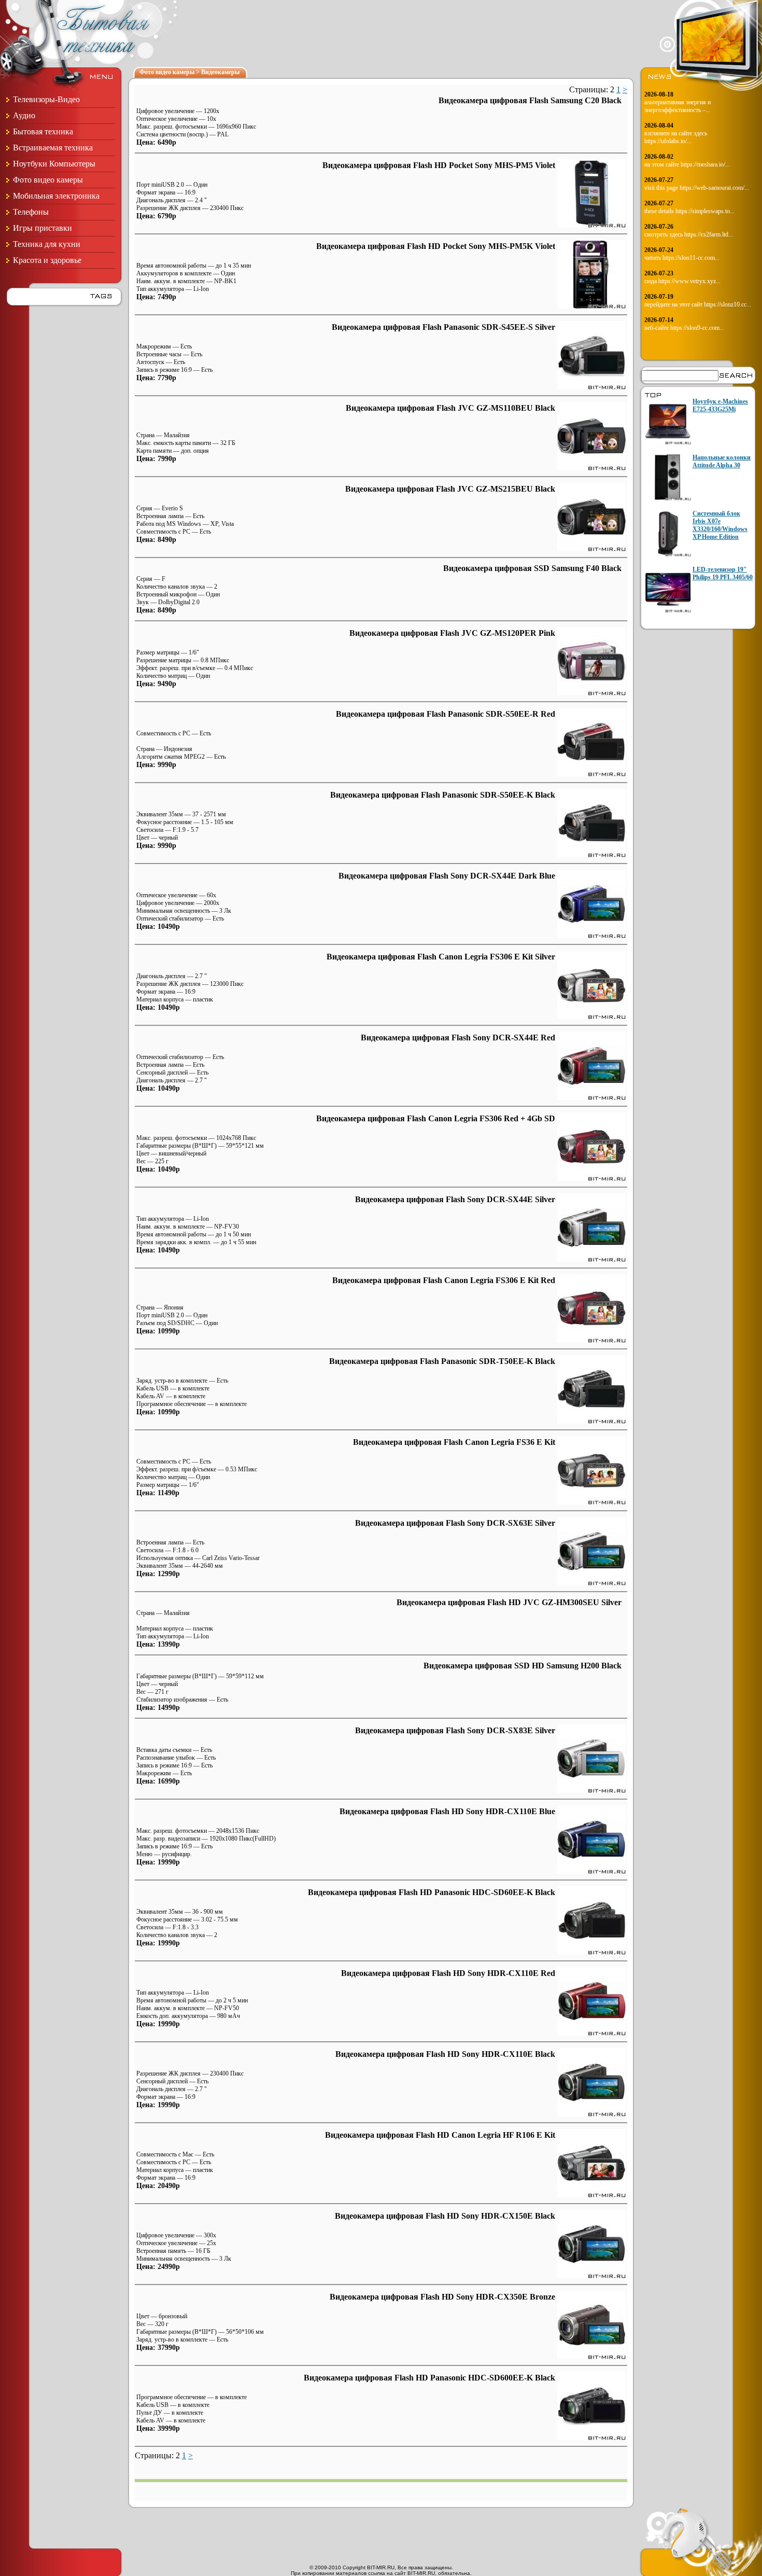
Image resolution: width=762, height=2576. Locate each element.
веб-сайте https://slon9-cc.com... (684, 328)
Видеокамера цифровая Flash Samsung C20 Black (530, 100)
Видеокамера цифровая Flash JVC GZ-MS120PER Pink (452, 633)
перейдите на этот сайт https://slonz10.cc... (698, 304)
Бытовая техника (43, 131)
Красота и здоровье (47, 260)
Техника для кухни (47, 244)
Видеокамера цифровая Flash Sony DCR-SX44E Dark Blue (447, 876)
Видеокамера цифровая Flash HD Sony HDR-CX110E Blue (447, 1811)
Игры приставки (43, 228)
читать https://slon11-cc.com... (682, 258)
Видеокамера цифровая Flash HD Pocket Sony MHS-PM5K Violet (436, 246)
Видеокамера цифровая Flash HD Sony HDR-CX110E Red (448, 1973)
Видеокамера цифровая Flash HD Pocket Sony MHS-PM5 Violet (439, 165)
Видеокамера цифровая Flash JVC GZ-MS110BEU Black (450, 408)
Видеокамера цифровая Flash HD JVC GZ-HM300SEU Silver (509, 1602)
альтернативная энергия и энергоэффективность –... (678, 106)
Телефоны (31, 212)
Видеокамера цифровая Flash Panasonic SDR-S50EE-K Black (443, 795)
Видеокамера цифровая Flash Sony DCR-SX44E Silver (455, 1199)
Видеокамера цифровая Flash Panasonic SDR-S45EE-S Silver (443, 327)
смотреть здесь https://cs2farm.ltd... (689, 234)
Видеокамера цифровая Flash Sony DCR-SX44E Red (458, 1038)
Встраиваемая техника (53, 148)
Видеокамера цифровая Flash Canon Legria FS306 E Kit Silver (441, 957)
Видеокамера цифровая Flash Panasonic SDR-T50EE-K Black (442, 1361)
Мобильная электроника (56, 196)
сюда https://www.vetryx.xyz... (682, 281)
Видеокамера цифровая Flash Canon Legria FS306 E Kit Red (444, 1280)
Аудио (24, 115)
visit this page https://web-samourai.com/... (697, 188)
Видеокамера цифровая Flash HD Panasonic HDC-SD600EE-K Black (429, 2378)
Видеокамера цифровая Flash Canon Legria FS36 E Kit (454, 1442)
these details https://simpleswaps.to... (689, 211)
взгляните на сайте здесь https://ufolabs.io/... (676, 137)
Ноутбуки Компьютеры (54, 164)
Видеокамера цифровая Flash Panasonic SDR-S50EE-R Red (446, 714)
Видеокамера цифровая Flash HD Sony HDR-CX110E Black (445, 2054)
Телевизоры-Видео (46, 99)
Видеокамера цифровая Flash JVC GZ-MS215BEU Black (450, 489)
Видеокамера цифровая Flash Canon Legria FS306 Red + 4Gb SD (436, 1118)
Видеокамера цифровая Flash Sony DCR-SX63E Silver (455, 1523)
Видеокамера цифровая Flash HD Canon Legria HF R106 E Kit (440, 2135)
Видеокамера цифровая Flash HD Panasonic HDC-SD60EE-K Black (432, 1892)
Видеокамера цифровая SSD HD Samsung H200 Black (523, 1666)
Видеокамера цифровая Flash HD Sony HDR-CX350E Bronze (442, 2297)
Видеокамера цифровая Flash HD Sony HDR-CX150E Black (445, 2216)
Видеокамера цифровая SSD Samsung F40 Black (532, 568)
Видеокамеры (220, 72)
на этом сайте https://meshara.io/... (687, 164)
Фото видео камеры (48, 180)
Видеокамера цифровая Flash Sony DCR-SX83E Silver (455, 1730)
